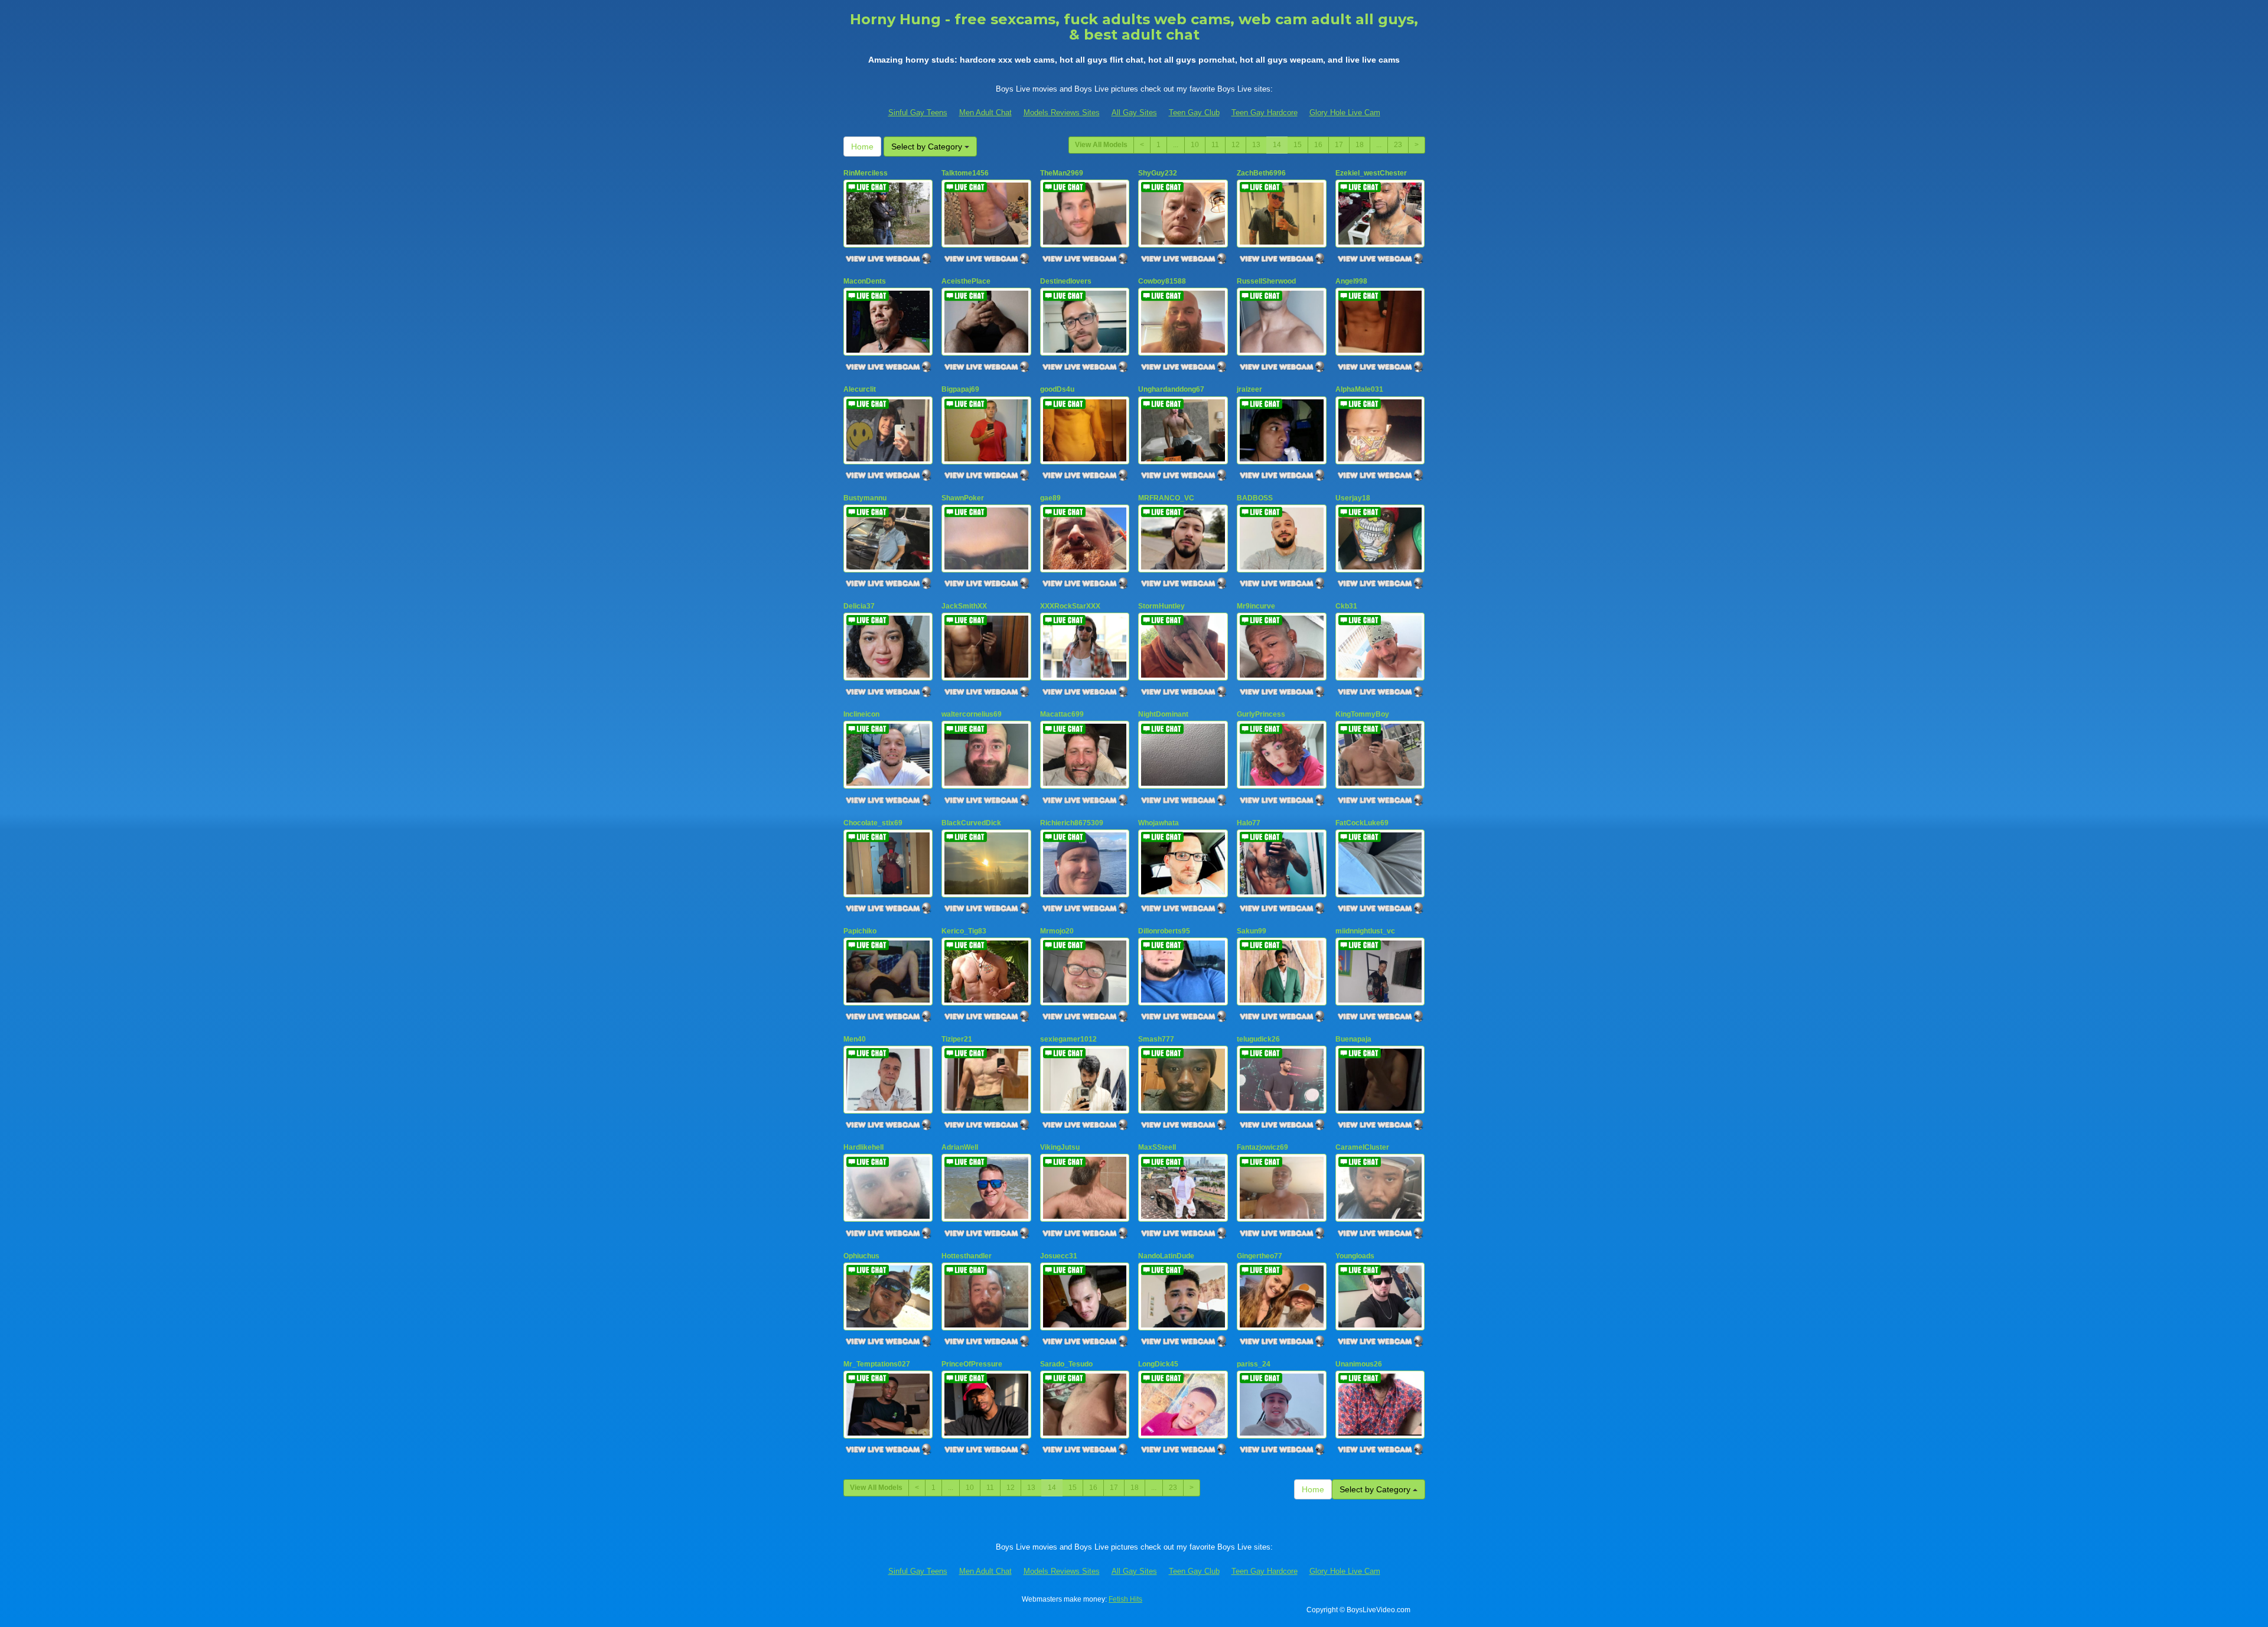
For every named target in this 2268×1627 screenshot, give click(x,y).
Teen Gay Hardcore (1265, 113)
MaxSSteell (1157, 1147)
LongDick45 (1158, 1364)
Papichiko (860, 931)
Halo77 (1249, 823)
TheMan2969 (1062, 173)
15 (1298, 145)
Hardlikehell (863, 1147)
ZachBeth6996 (1261, 173)
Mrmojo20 (1057, 931)
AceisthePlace (966, 281)
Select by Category (928, 147)
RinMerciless (866, 173)
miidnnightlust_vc (1365, 931)
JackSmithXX (964, 606)
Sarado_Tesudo (1066, 1364)
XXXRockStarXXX (1070, 606)
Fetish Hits (1125, 1599)
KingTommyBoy (1362, 714)
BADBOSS (1255, 498)
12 (1236, 145)
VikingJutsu (1060, 1147)
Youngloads (1355, 1256)
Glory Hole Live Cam (1345, 113)
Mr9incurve (1256, 606)
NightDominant (1163, 714)
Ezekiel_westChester (1371, 173)
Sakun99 (1252, 931)
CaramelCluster (1362, 1147)
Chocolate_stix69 (873, 823)
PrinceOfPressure (972, 1364)
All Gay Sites (1134, 113)
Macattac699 (1062, 714)
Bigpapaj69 (960, 389)
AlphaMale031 (1359, 389)
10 (1195, 145)
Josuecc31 (1059, 1256)
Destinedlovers (1066, 281)
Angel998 (1351, 281)
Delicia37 (859, 606)
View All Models (1101, 145)
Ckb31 (1346, 606)
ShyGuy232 (1158, 173)
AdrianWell (960, 1147)
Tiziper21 (957, 1039)
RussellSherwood (1266, 281)
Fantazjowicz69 (1262, 1147)
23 (1398, 145)
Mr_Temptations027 (877, 1364)
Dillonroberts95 (1164, 931)
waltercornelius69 (972, 714)
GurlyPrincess (1261, 714)
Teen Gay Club (1194, 113)
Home (862, 147)
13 (1256, 145)
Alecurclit (860, 389)
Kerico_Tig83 (964, 931)
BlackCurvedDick (971, 823)
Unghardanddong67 (1171, 389)
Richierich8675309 (1072, 823)
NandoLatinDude (1166, 1256)
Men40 (855, 1039)
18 (1360, 145)
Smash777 (1156, 1039)
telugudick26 (1258, 1039)
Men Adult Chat (985, 113)
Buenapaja (1353, 1039)
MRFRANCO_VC (1166, 498)
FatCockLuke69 (1362, 823)
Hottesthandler (967, 1256)
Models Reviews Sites (1062, 113)
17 (1339, 145)
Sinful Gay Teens (918, 113)
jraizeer (1249, 389)
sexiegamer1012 (1068, 1039)
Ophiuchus (861, 1256)
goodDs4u (1057, 389)
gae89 (1050, 498)
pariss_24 (1254, 1364)
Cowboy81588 (1162, 281)
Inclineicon (861, 714)
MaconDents (865, 281)
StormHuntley (1161, 606)
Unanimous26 (1359, 1364)
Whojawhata (1159, 823)
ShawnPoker (963, 498)
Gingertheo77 (1260, 1256)
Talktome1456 (965, 173)
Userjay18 (1353, 498)
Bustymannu (865, 498)
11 (1215, 145)
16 (1318, 145)
